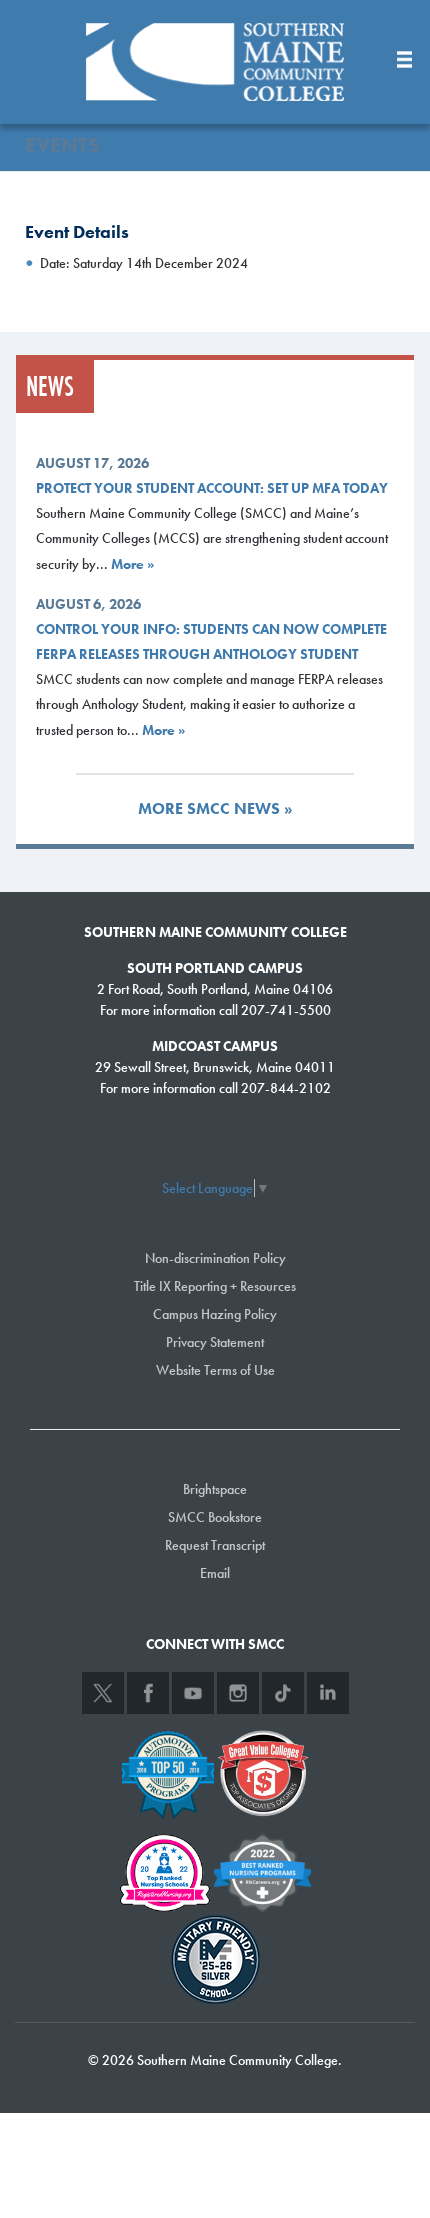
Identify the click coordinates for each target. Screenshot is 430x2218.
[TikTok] (283, 1693)
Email (215, 1573)
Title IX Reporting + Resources (215, 1286)
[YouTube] (193, 1693)
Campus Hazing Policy (215, 1314)
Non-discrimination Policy (215, 1258)
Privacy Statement (215, 1342)
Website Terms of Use (215, 1370)
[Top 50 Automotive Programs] (168, 1771)
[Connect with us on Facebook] (148, 1693)
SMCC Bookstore (215, 1517)
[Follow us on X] (103, 1693)
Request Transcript (215, 1545)
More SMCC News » (215, 808)
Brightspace (215, 1489)
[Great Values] (263, 1771)
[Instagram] (238, 1693)
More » (132, 564)
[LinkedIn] (328, 1693)
